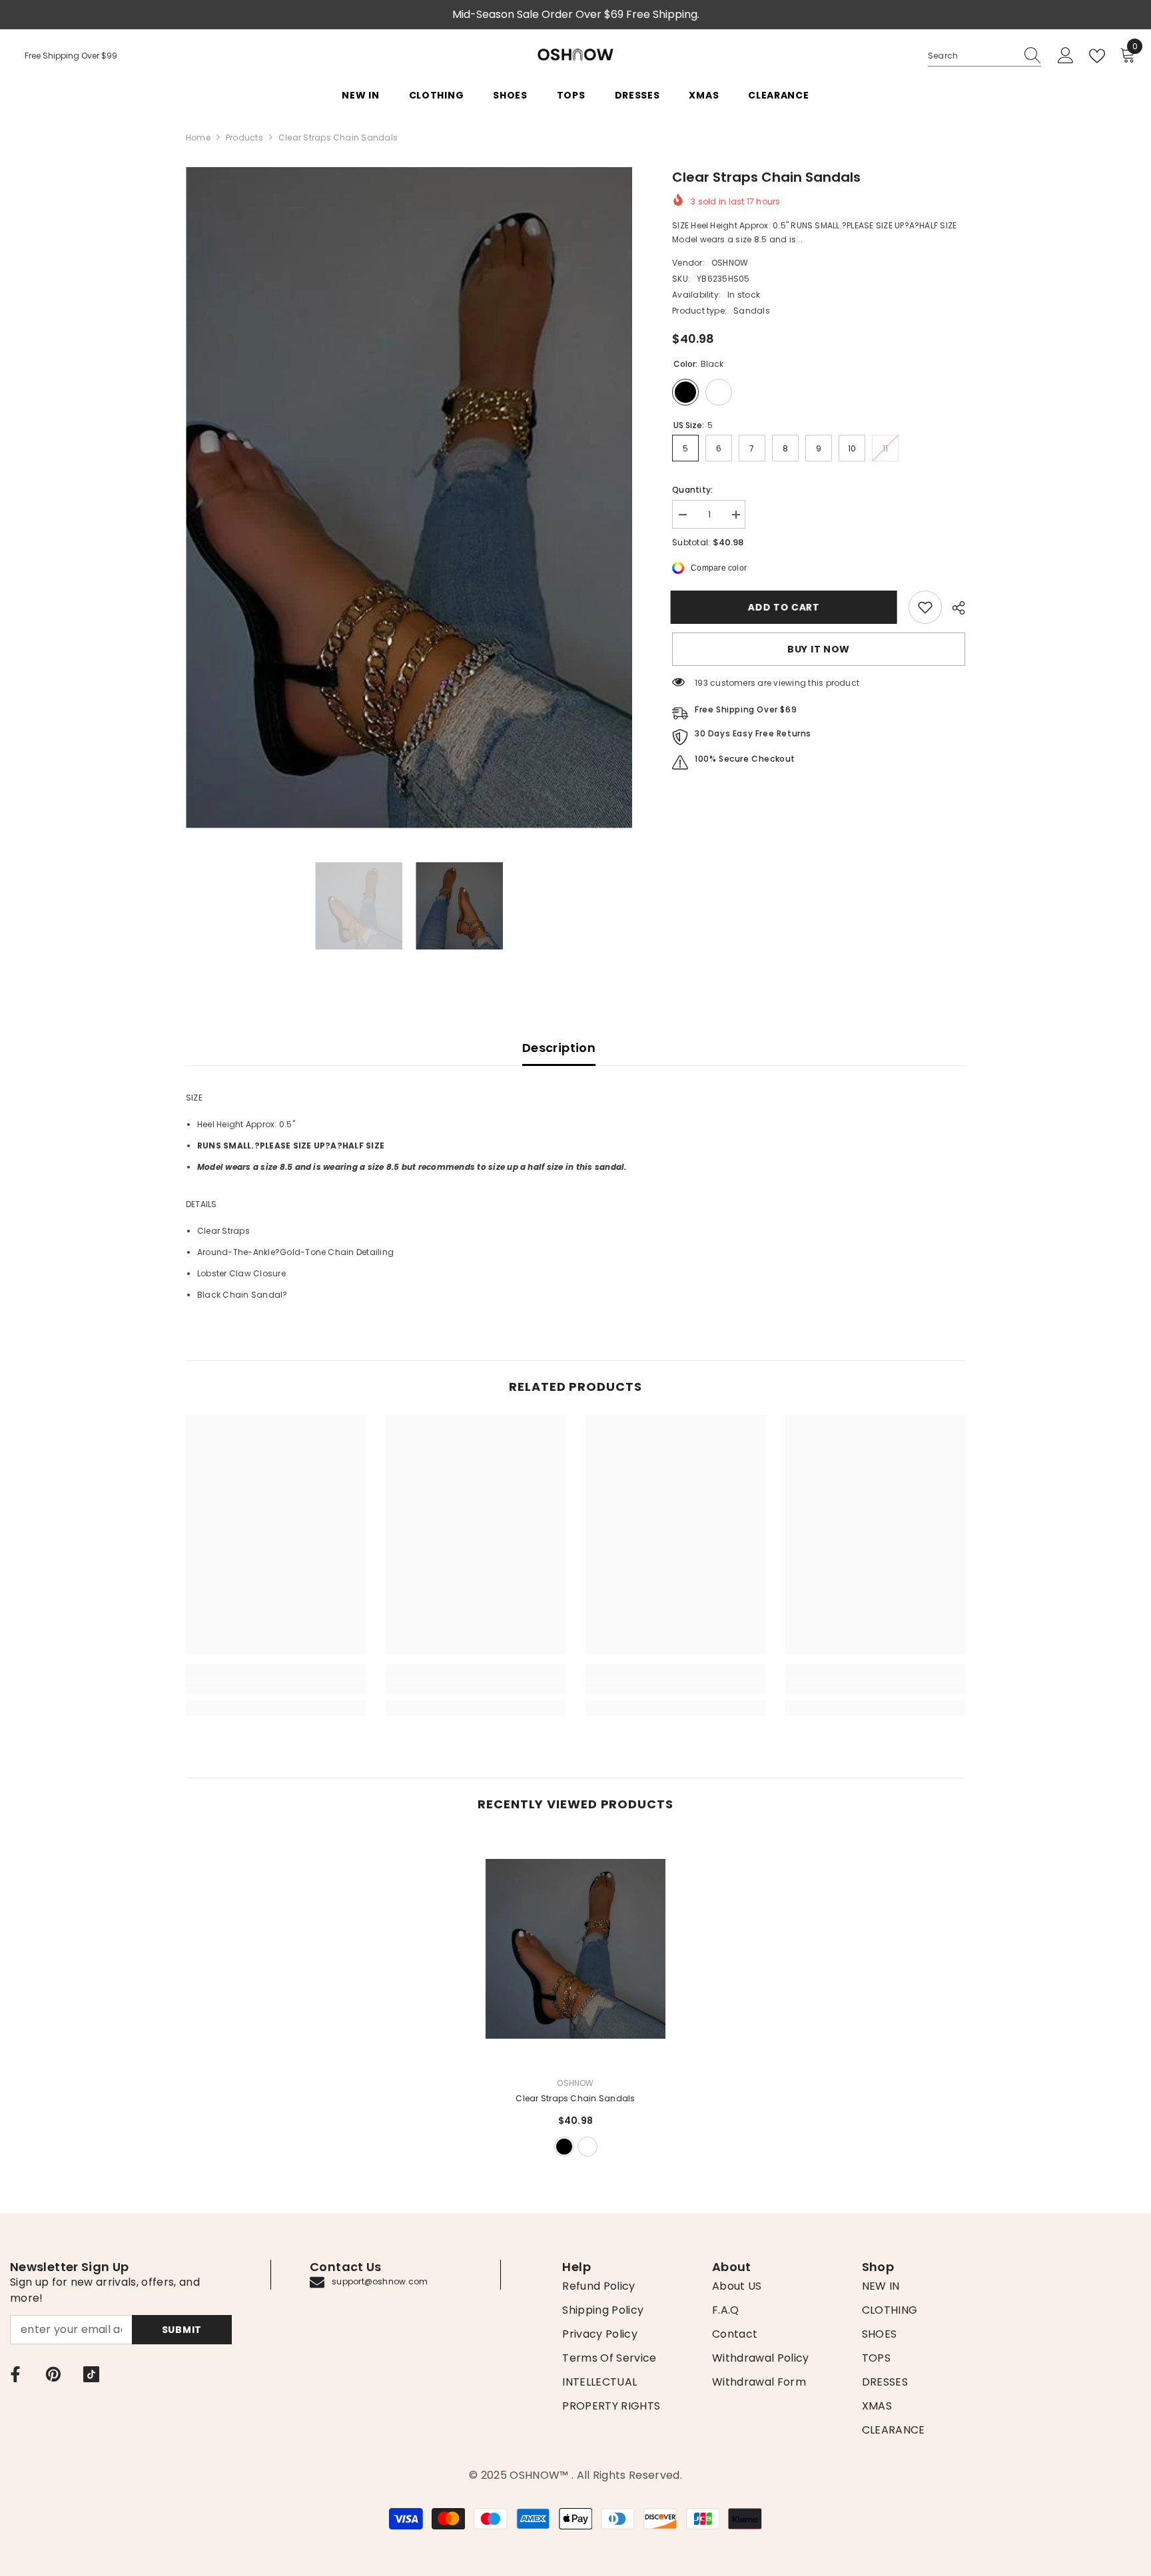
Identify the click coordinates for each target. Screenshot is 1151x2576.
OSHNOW (730, 263)
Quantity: (692, 490)
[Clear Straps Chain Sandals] (575, 1949)
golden (587, 2147)
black (564, 2147)
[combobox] (972, 56)
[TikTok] (91, 2374)
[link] (925, 607)
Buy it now (819, 649)
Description (559, 1048)
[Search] (984, 56)
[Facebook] (15, 2374)
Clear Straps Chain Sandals (575, 2098)
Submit (182, 2330)
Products (244, 137)
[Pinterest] (53, 2374)
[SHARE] (954, 608)
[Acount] (1066, 56)
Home (198, 137)
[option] (409, 498)
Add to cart (785, 607)
